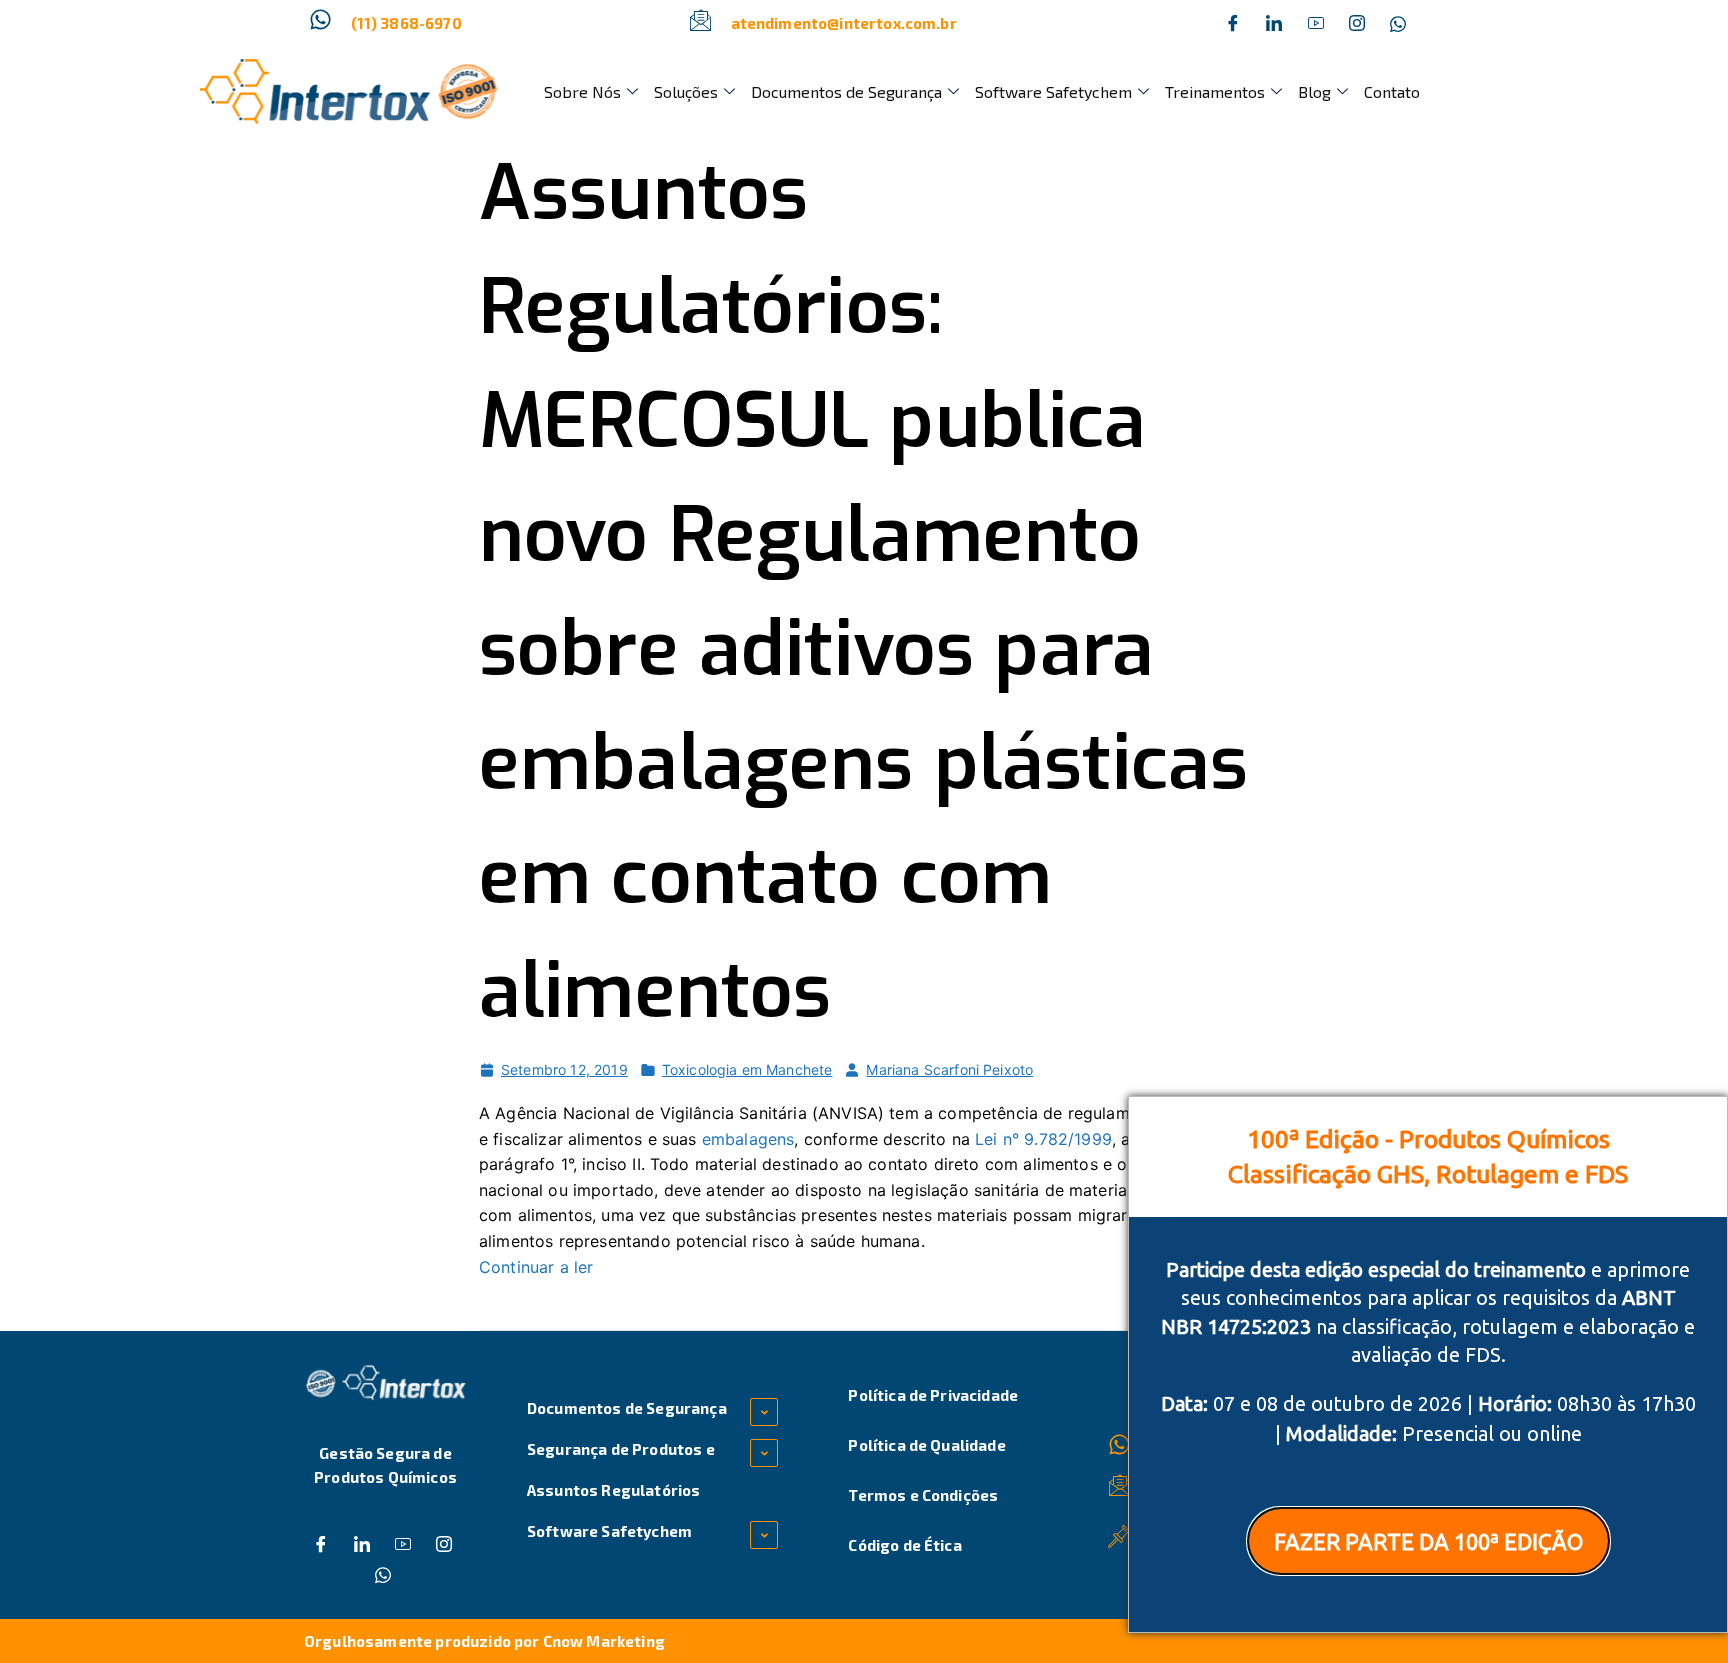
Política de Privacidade (933, 1395)
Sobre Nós (582, 91)
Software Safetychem (1053, 91)
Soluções (686, 91)
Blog (1314, 91)
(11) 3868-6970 (406, 23)
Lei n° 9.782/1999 (1043, 1139)
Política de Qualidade (926, 1445)
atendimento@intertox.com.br (844, 23)
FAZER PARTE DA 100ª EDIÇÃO (1428, 1541)
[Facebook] (1233, 23)
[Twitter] (1274, 23)
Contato (1392, 91)
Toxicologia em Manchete (747, 1069)
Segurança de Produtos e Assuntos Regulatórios (621, 1469)
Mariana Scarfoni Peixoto (949, 1069)
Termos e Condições (923, 1495)
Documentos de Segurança (846, 91)
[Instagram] (1357, 23)
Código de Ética (904, 1545)
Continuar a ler (536, 1267)
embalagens (748, 1139)
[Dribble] (1316, 23)
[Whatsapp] (1398, 23)
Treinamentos (1215, 91)
